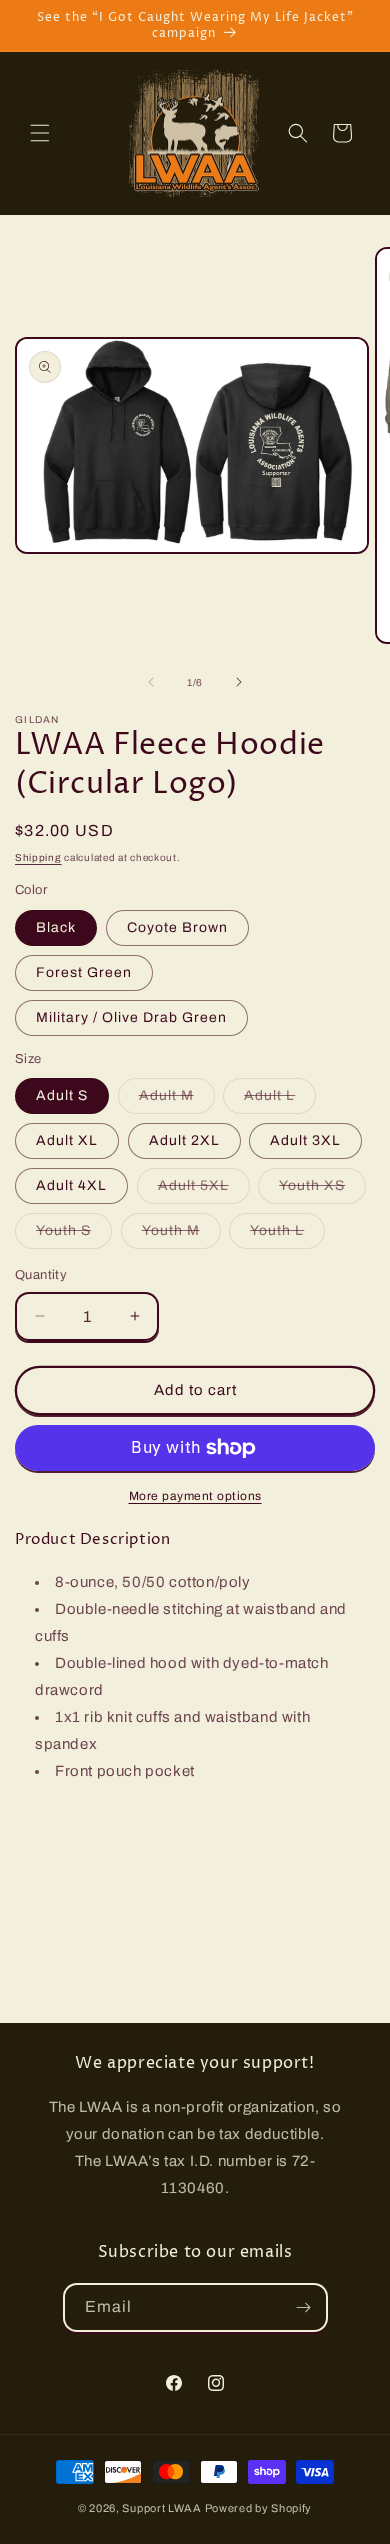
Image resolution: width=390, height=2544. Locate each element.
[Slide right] (239, 682)
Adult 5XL (204, 1190)
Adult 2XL (184, 1140)
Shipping (38, 857)
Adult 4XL (71, 1185)
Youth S (74, 1235)
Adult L (280, 1100)
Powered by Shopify (259, 2508)
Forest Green (84, 972)
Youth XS (322, 1190)
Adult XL (67, 1140)
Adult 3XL (305, 1140)
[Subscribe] (304, 2307)
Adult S (62, 1095)
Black (56, 927)
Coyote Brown (177, 927)
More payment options (195, 1496)
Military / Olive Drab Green (131, 1017)
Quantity (41, 1275)
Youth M (181, 1235)
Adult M (177, 1100)
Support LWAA (161, 2508)
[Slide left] (151, 682)
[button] (40, 133)
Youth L (287, 1235)
